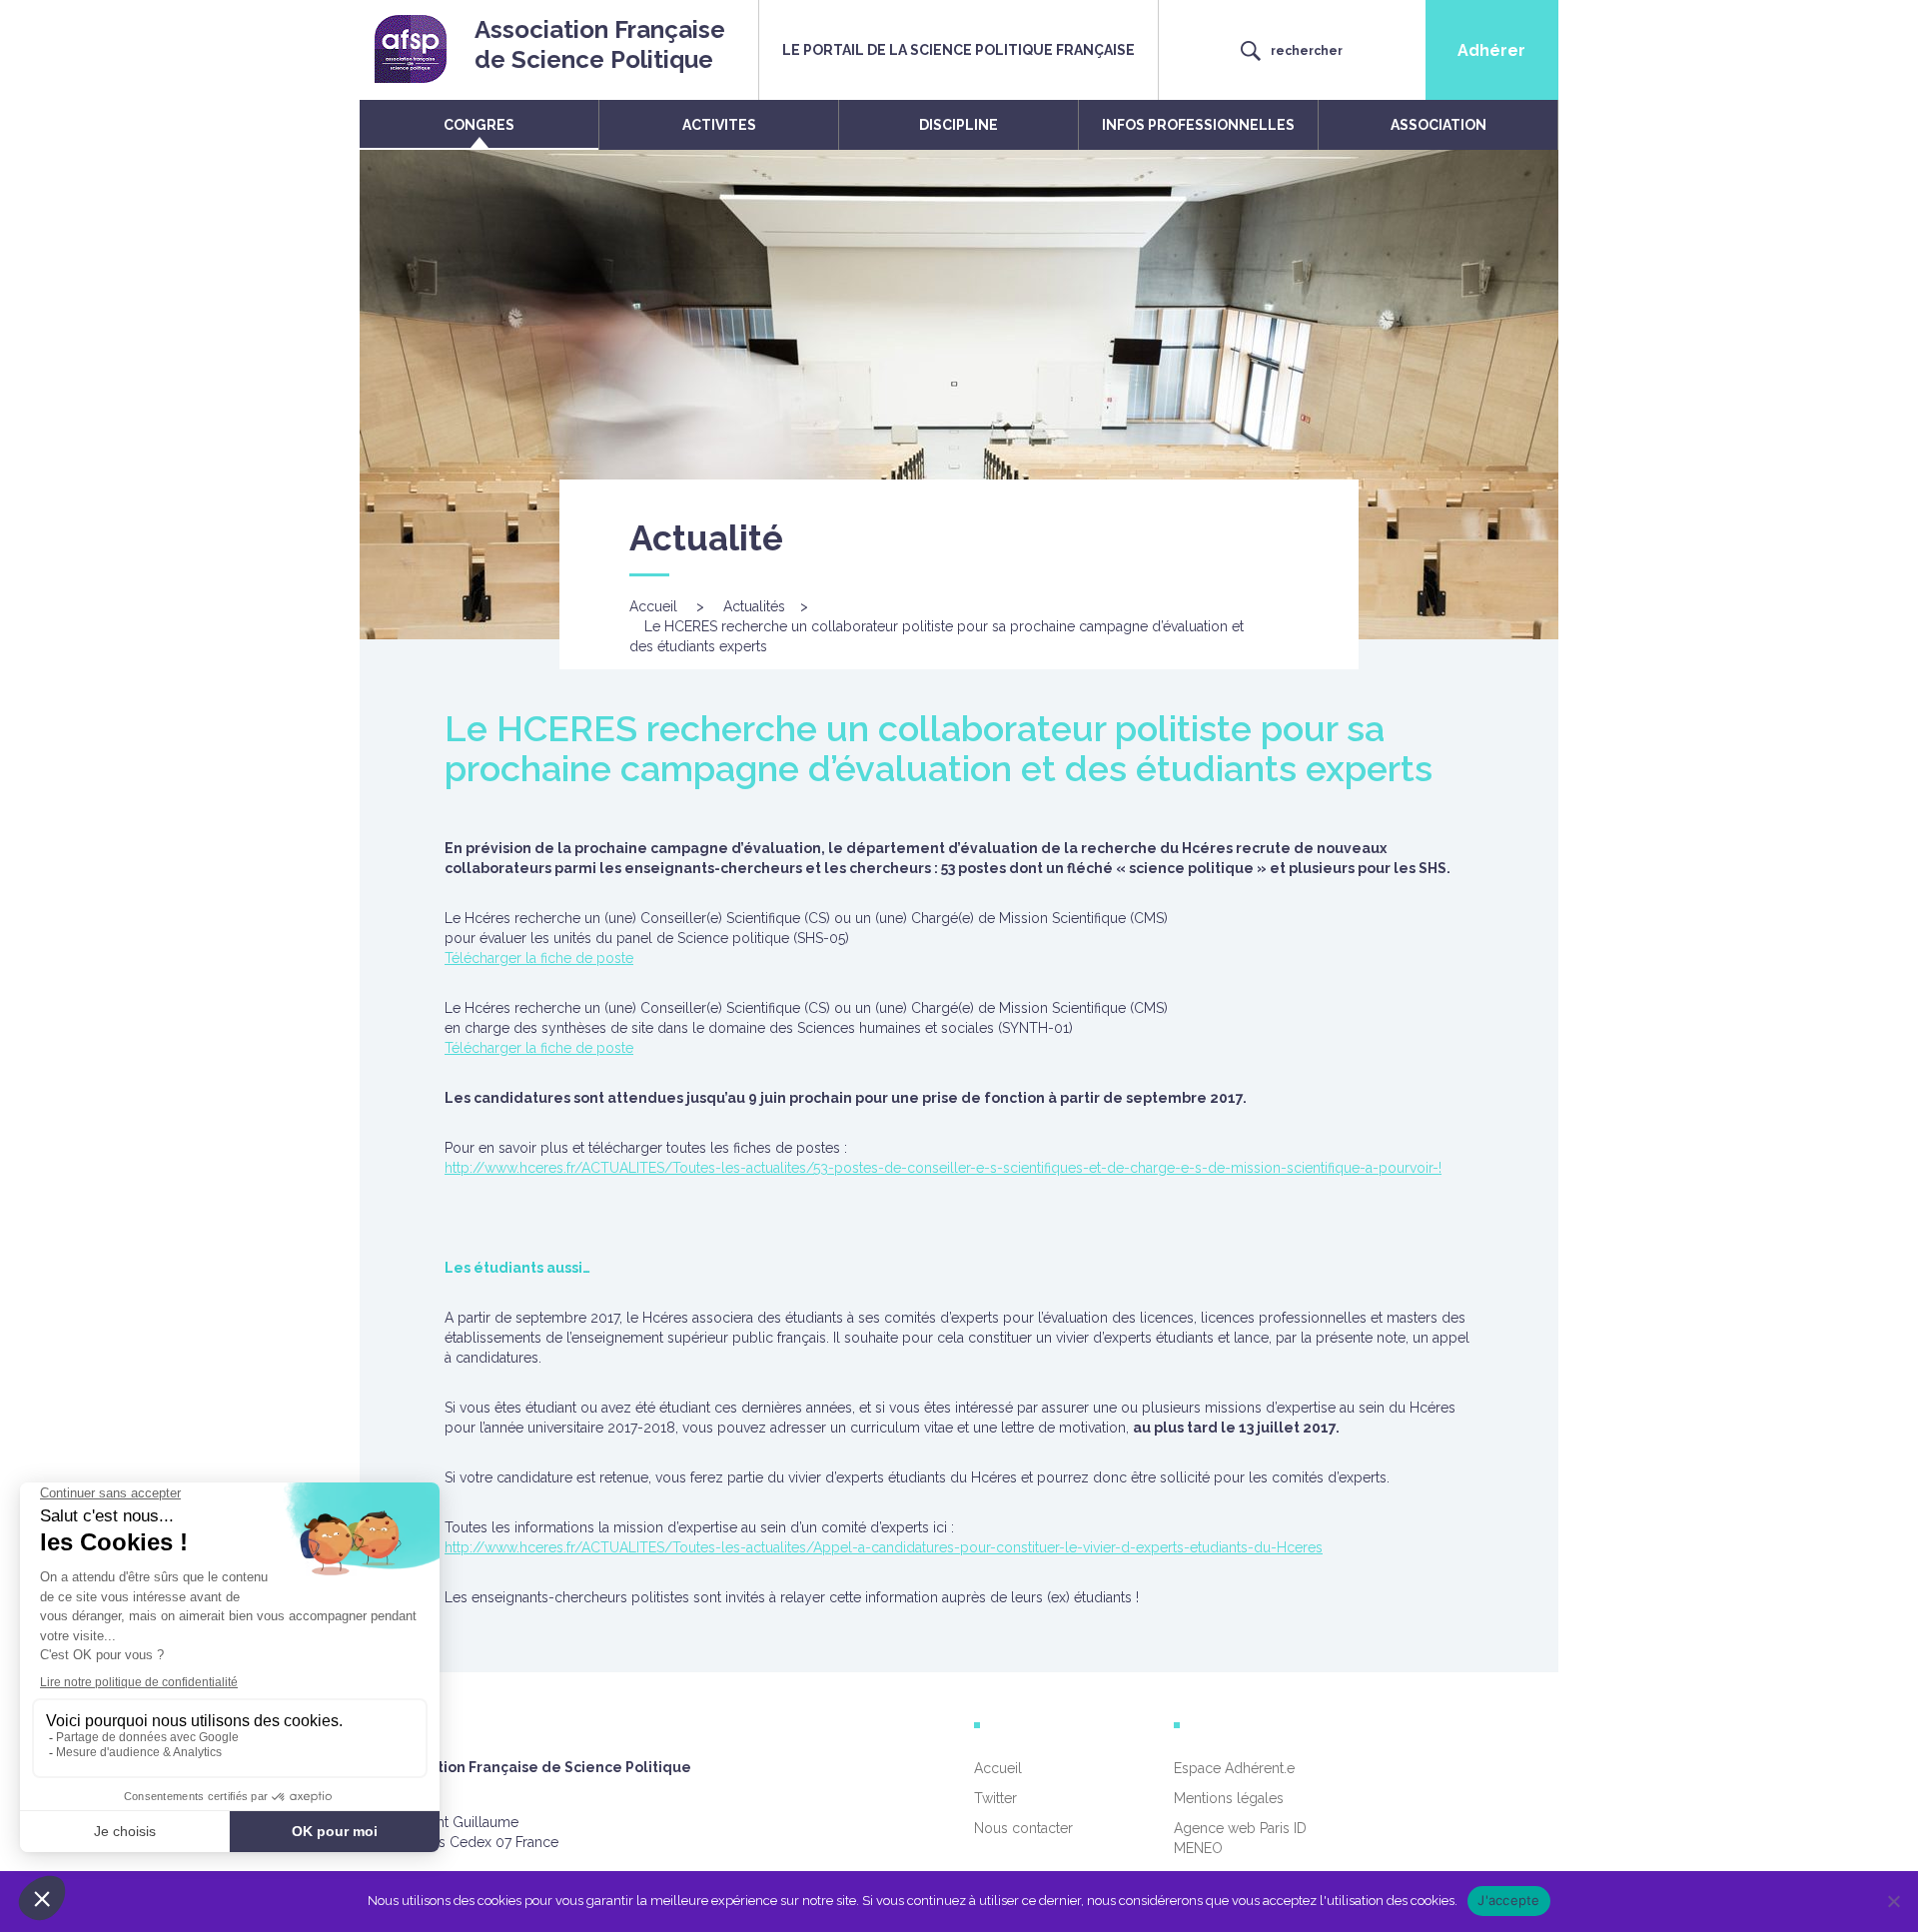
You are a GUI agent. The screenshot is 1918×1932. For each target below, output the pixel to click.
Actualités (754, 606)
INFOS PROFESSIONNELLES (1198, 125)
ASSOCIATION (1438, 125)
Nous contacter (1023, 1828)
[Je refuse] (1893, 1901)
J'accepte (1508, 1900)
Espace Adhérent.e (1234, 1768)
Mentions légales (1229, 1798)
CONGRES (479, 125)
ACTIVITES (719, 125)
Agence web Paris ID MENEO (1240, 1838)
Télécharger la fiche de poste (539, 958)
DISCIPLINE (959, 125)
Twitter (995, 1798)
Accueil (653, 606)
